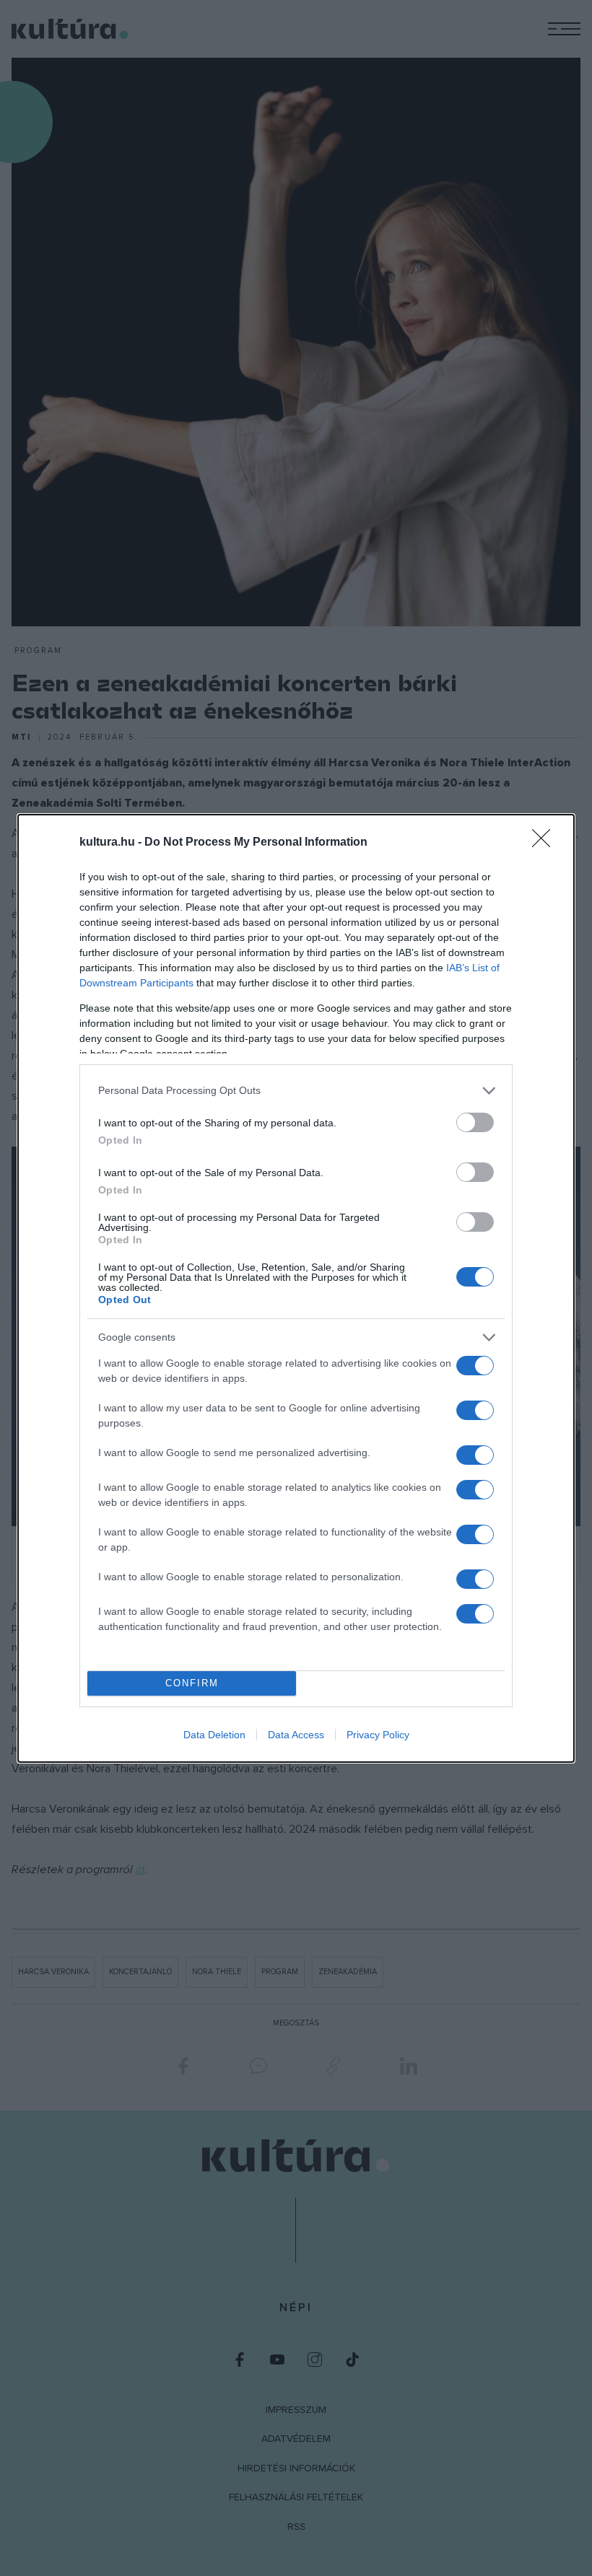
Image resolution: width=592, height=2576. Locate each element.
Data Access (296, 1735)
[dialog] (296, 1288)
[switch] (475, 1122)
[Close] (546, 843)
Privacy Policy (378, 1735)
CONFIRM (192, 1683)
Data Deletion (214, 1735)
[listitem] (296, 1091)
